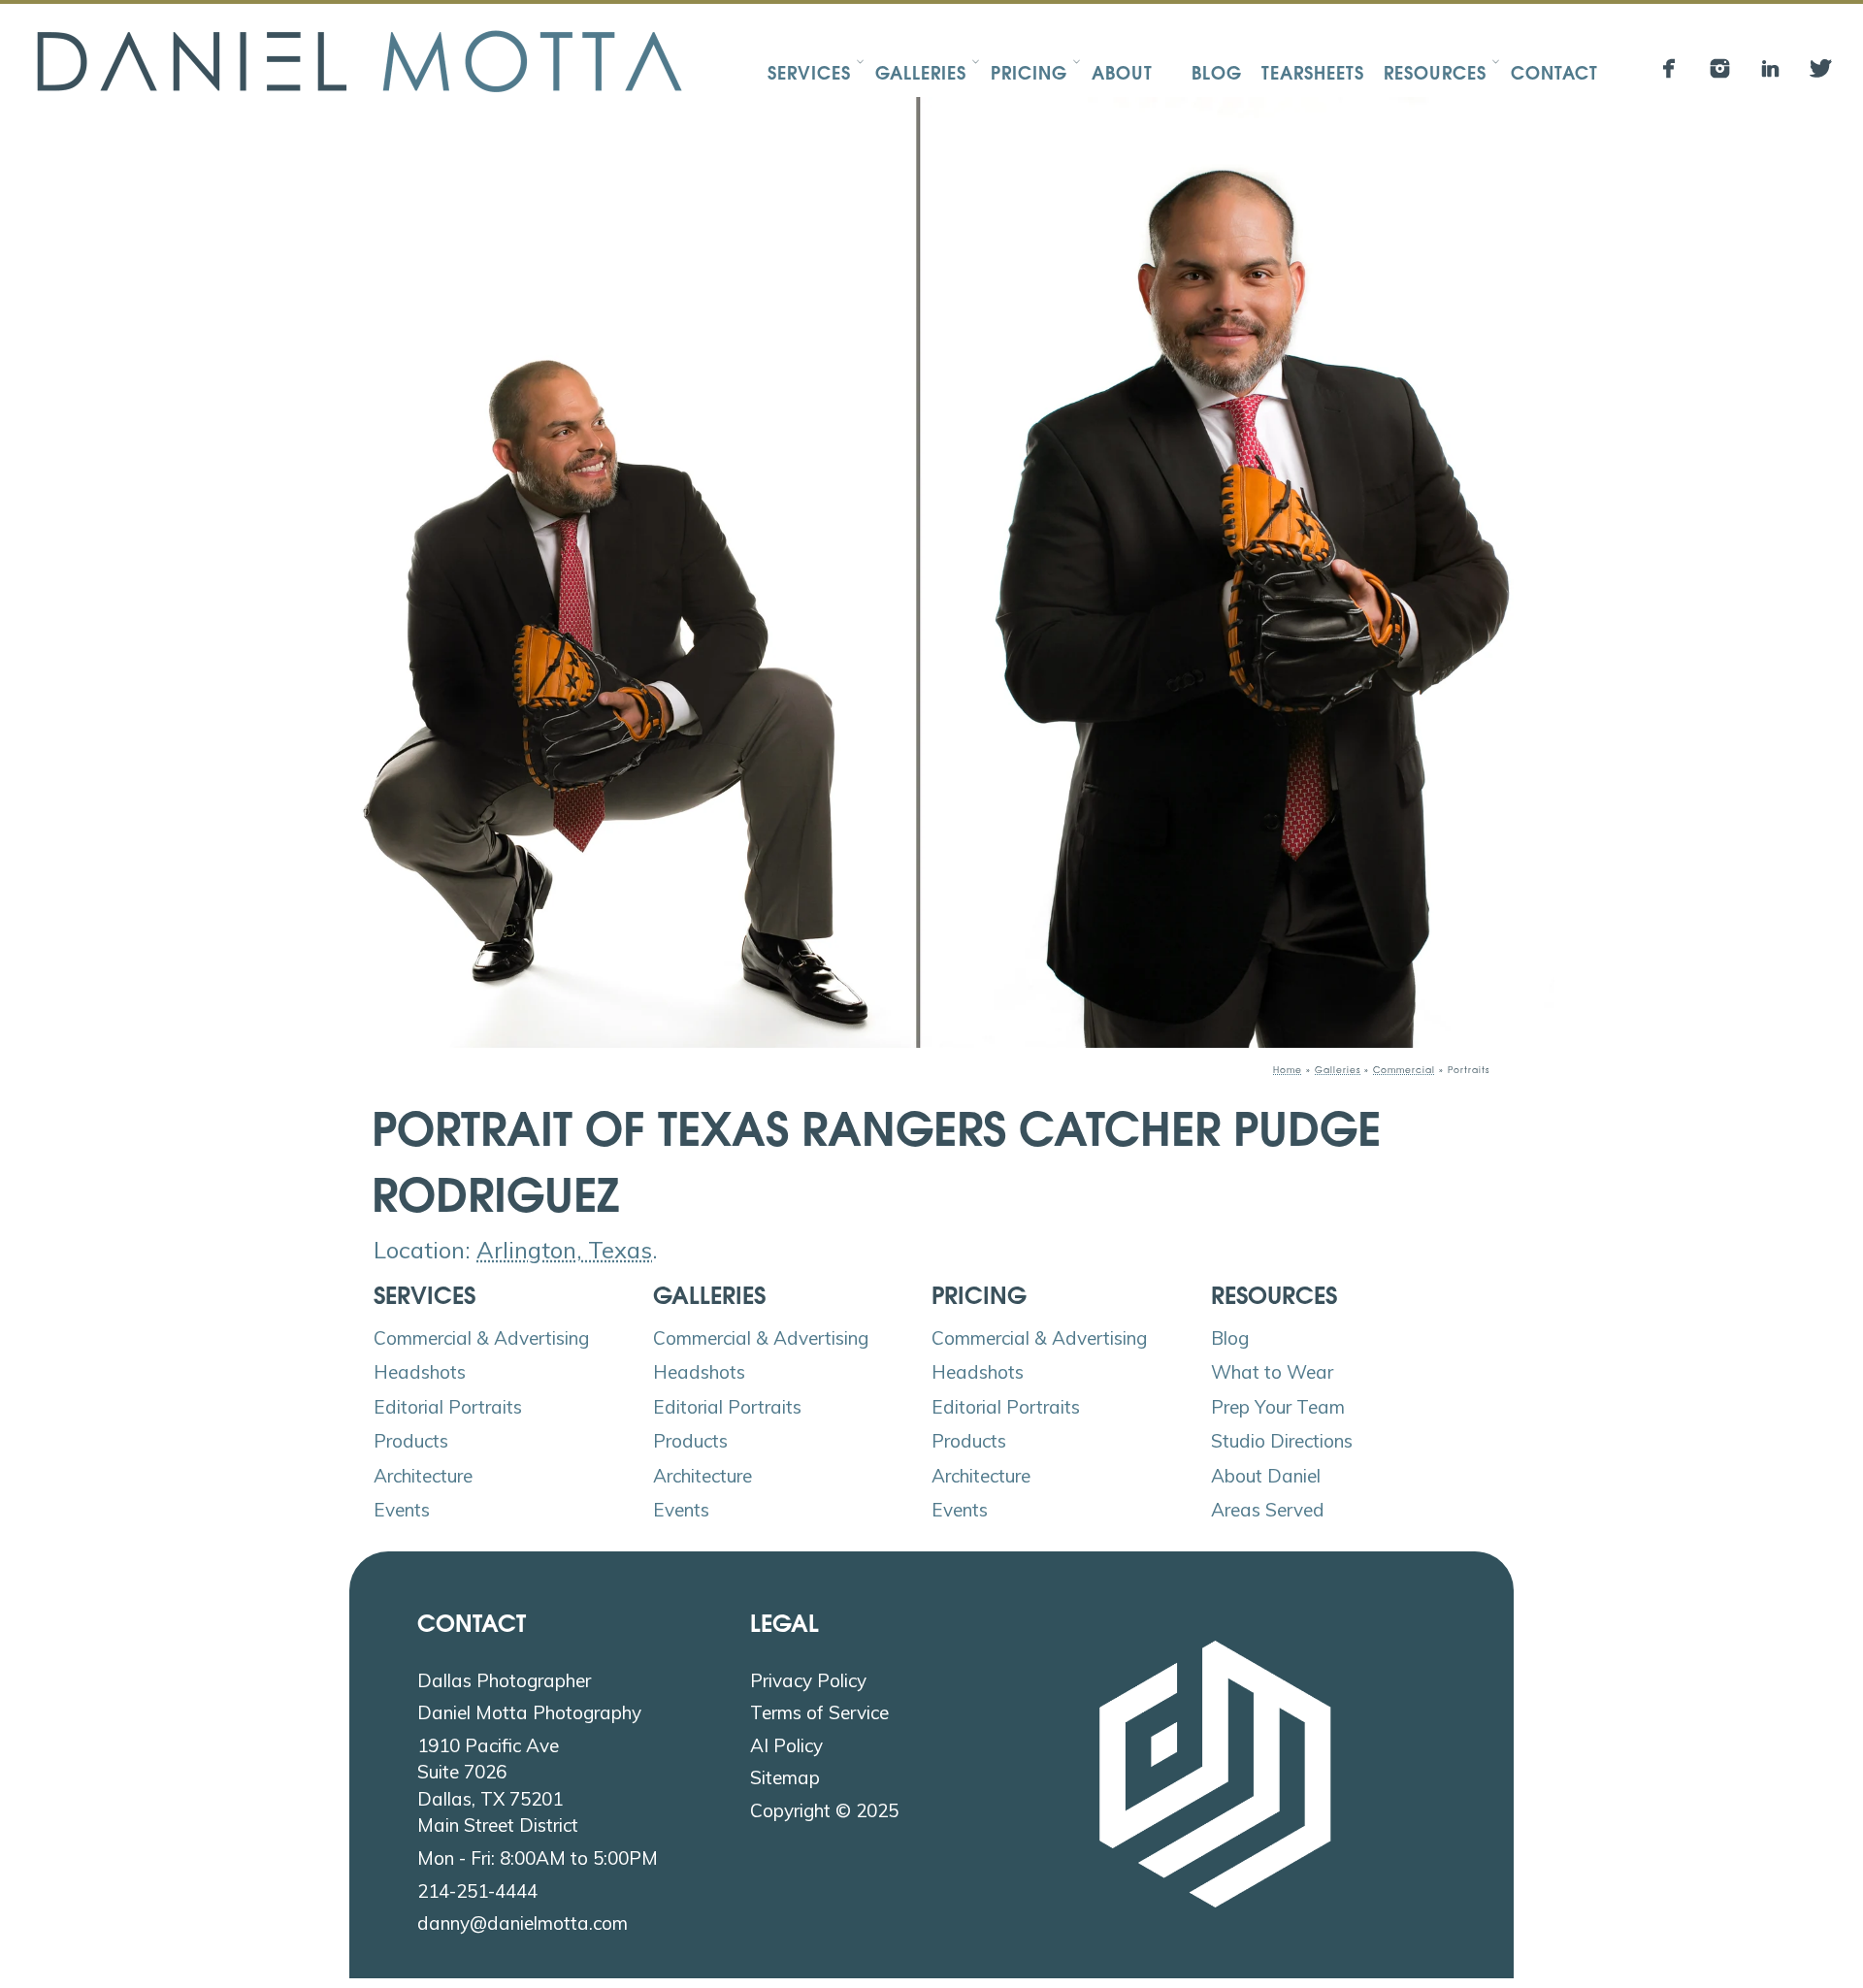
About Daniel (1266, 1476)
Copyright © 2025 (824, 1810)
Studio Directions (1282, 1441)
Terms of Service (819, 1712)
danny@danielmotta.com (523, 1923)
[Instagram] (1720, 68)
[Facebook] (1669, 68)
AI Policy (786, 1745)
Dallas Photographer (504, 1680)
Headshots (420, 1372)
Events (402, 1510)
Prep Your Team (1278, 1407)
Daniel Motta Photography (529, 1712)
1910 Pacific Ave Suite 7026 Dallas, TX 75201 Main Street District (498, 1786)
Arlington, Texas (564, 1250)
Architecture (423, 1476)
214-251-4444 (477, 1891)
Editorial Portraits (448, 1407)
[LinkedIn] (1770, 68)
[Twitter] (1821, 68)
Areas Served (1268, 1510)
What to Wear (1272, 1372)
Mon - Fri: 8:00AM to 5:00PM (538, 1858)
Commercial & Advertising (481, 1338)
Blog (1230, 1338)
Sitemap (785, 1777)
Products (411, 1441)
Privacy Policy (808, 1680)
